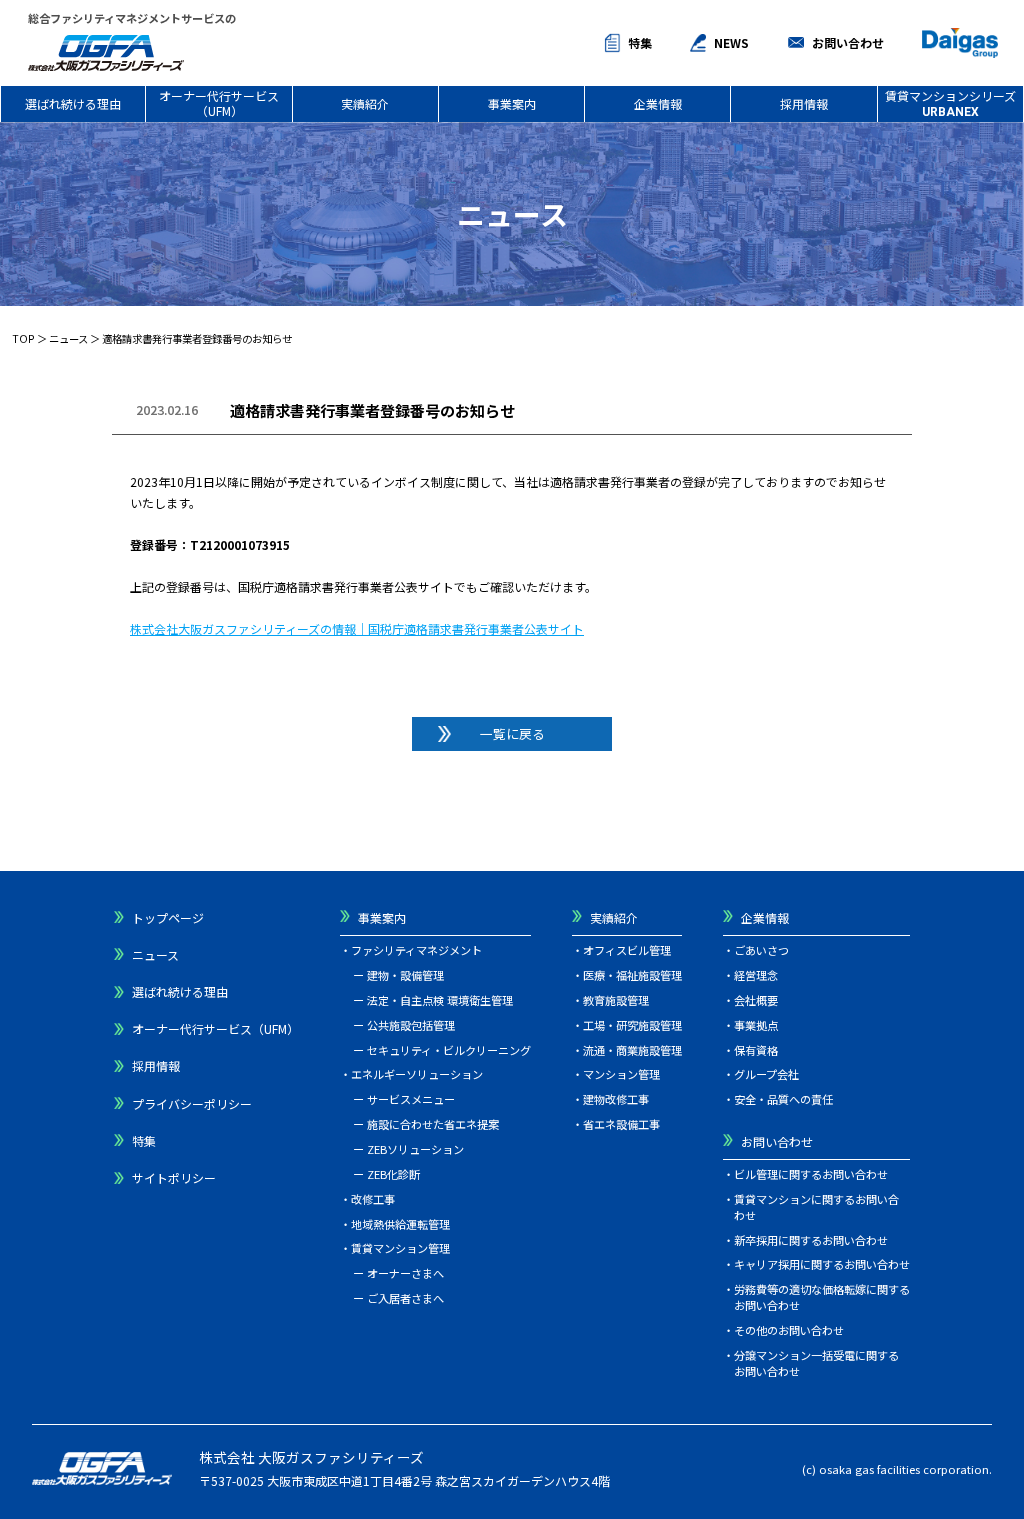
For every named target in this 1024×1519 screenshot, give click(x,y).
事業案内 (512, 103)
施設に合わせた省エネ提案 (433, 1124)
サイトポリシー (174, 1177)
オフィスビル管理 (627, 950)
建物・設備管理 (405, 975)
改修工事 (373, 1199)
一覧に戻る (512, 733)
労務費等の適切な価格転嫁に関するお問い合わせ (822, 1297)
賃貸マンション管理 (400, 1248)
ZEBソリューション (415, 1149)
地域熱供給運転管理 (400, 1224)
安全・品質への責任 (783, 1099)
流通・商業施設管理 (632, 1050)
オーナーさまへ (405, 1273)
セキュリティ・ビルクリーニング (449, 1050)
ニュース (68, 338)
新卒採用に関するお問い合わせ (811, 1240)
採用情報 (804, 103)
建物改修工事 (616, 1099)
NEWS (731, 42)
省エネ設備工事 (621, 1124)
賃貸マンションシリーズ (950, 102)
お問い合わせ (848, 42)
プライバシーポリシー (192, 1103)
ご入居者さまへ (405, 1298)
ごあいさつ (761, 950)
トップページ (168, 917)
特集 (640, 42)
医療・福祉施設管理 (632, 975)
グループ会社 (766, 1074)
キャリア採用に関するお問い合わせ (822, 1264)
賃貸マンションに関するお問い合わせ (816, 1207)
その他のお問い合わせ (789, 1330)
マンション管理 (621, 1074)
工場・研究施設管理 (632, 1025)
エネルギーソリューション (417, 1074)
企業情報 (658, 103)
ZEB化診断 (393, 1174)
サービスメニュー (411, 1099)
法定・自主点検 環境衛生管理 (440, 1000)
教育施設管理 (616, 1000)
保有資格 (756, 1050)
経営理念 (756, 975)
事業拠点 (756, 1025)
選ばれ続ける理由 (73, 103)
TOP (23, 338)
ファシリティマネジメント (416, 950)
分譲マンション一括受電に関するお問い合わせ (816, 1363)
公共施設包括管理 (411, 1025)
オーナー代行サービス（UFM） (219, 102)
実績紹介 (365, 103)
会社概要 (756, 1000)
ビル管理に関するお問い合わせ (811, 1174)
